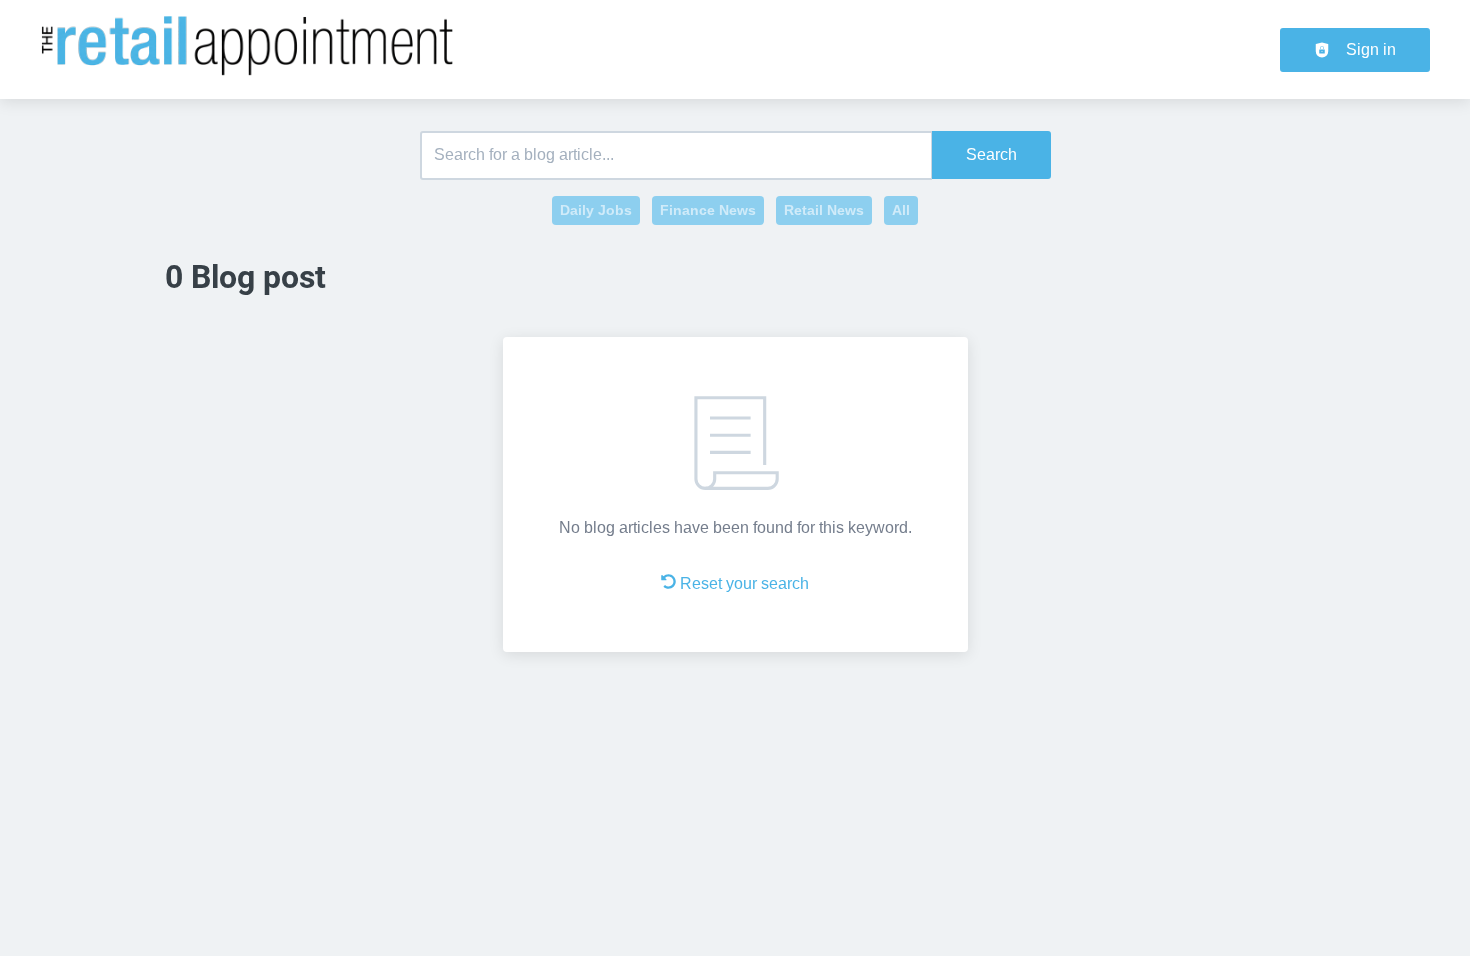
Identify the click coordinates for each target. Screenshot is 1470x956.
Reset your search (744, 583)
